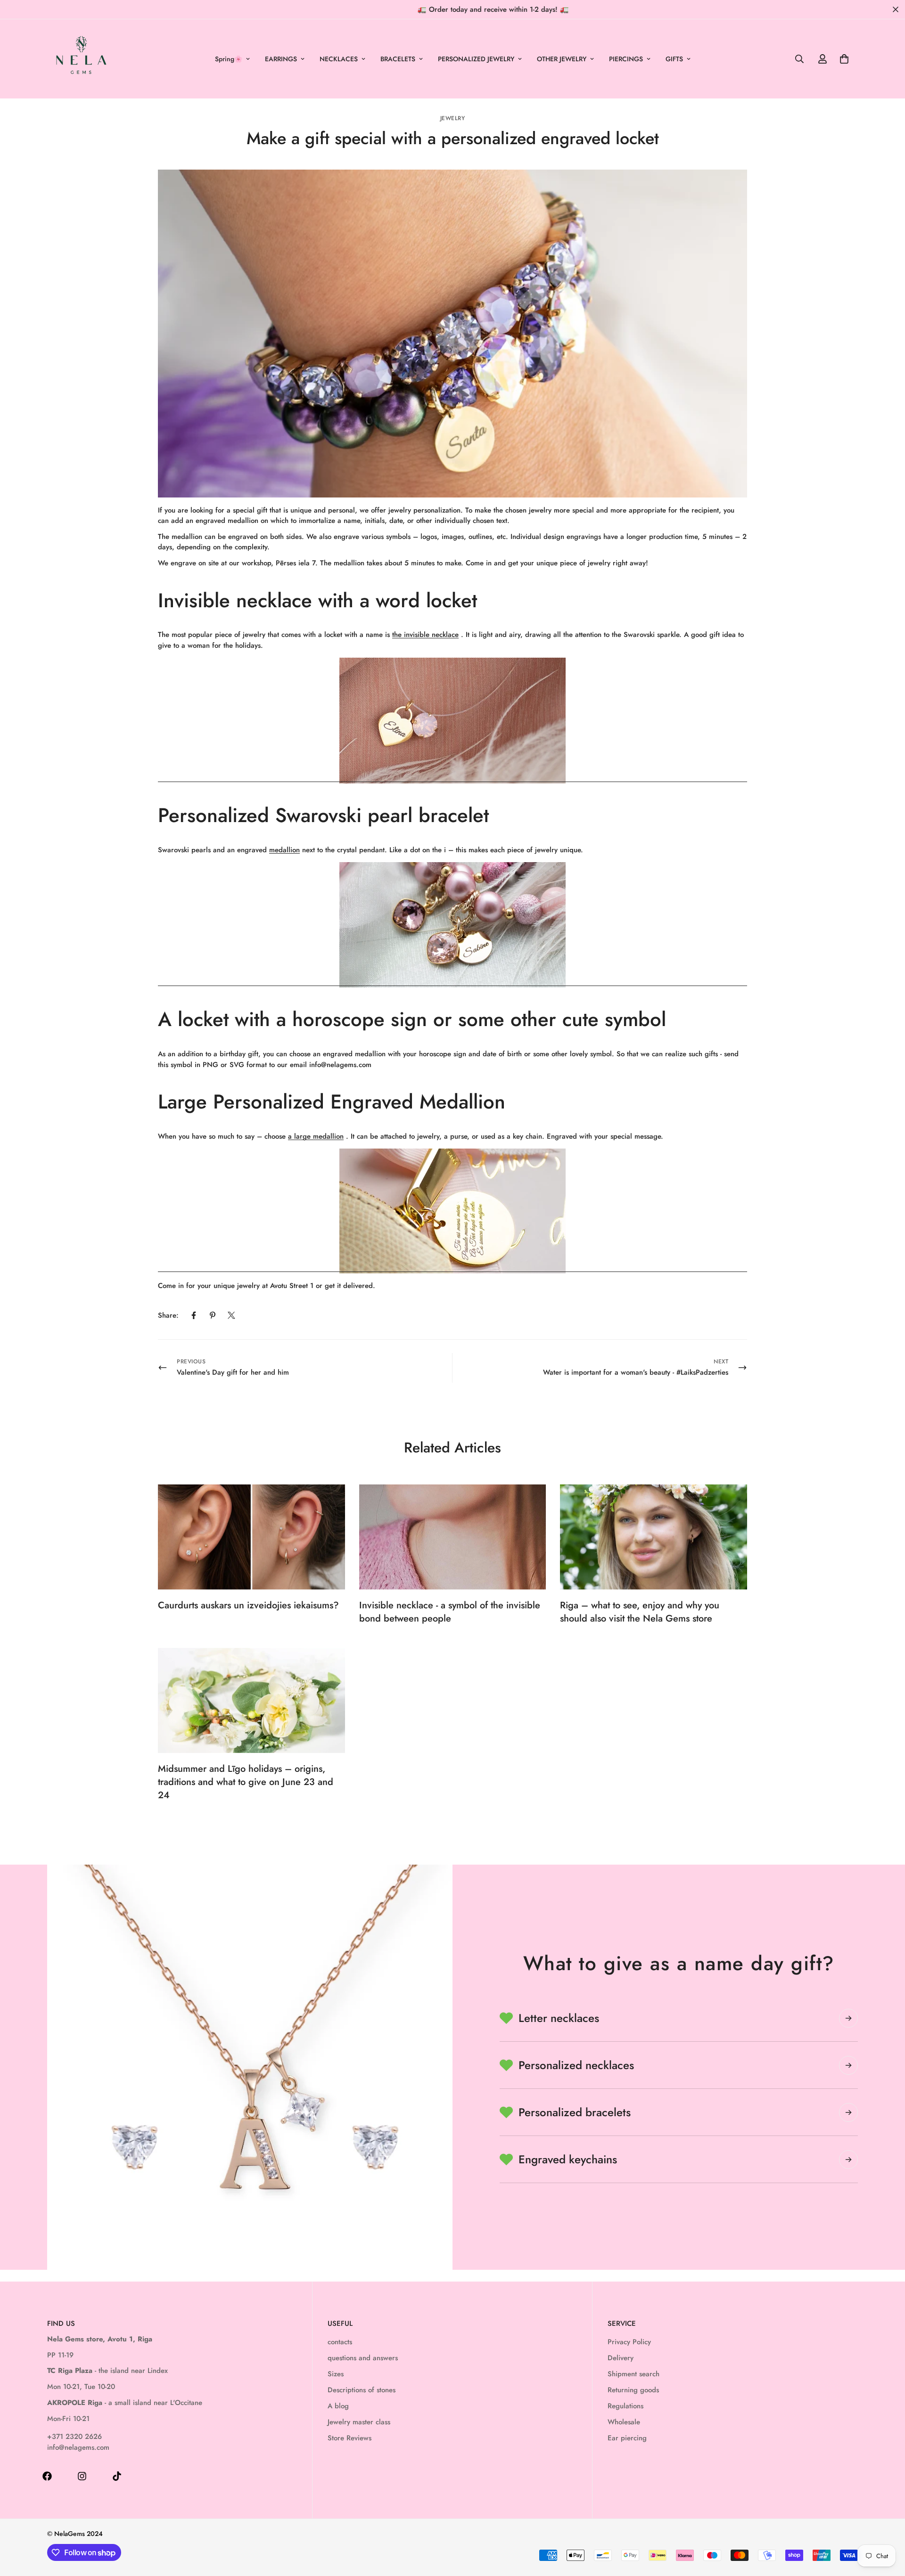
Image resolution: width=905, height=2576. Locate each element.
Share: (168, 1315)
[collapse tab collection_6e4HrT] (848, 2065)
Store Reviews (350, 2438)
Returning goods (633, 2390)
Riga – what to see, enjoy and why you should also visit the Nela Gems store (640, 1612)
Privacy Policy (629, 2342)
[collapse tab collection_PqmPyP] (848, 2160)
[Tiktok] (117, 2476)
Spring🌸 (229, 59)
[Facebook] (194, 1315)
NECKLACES (339, 59)
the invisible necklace (425, 635)
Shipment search (633, 2374)
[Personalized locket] (452, 925)
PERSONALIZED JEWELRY (476, 59)
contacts (340, 2342)
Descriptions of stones (362, 2390)
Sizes (336, 2374)
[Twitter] (231, 1315)
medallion (284, 850)
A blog (338, 2406)
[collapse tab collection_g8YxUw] (848, 2018)
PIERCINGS (626, 59)
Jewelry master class (359, 2422)
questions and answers (363, 2358)
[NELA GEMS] (81, 59)
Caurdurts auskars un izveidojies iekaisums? (248, 1605)
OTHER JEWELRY (562, 59)
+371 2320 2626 (74, 2437)
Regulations (625, 2406)
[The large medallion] (452, 1211)
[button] (844, 59)
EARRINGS (281, 59)
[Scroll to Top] (887, 2525)
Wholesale (624, 2422)
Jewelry (453, 118)
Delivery (621, 2358)
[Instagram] (82, 2476)
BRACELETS (398, 59)
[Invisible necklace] (452, 721)
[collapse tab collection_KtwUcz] (848, 2112)
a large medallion (316, 1136)
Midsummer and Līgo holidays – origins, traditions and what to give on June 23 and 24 (246, 1782)
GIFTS (674, 59)
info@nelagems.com (78, 2447)
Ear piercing (627, 2438)
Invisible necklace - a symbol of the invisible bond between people (450, 1612)
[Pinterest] (213, 1315)
